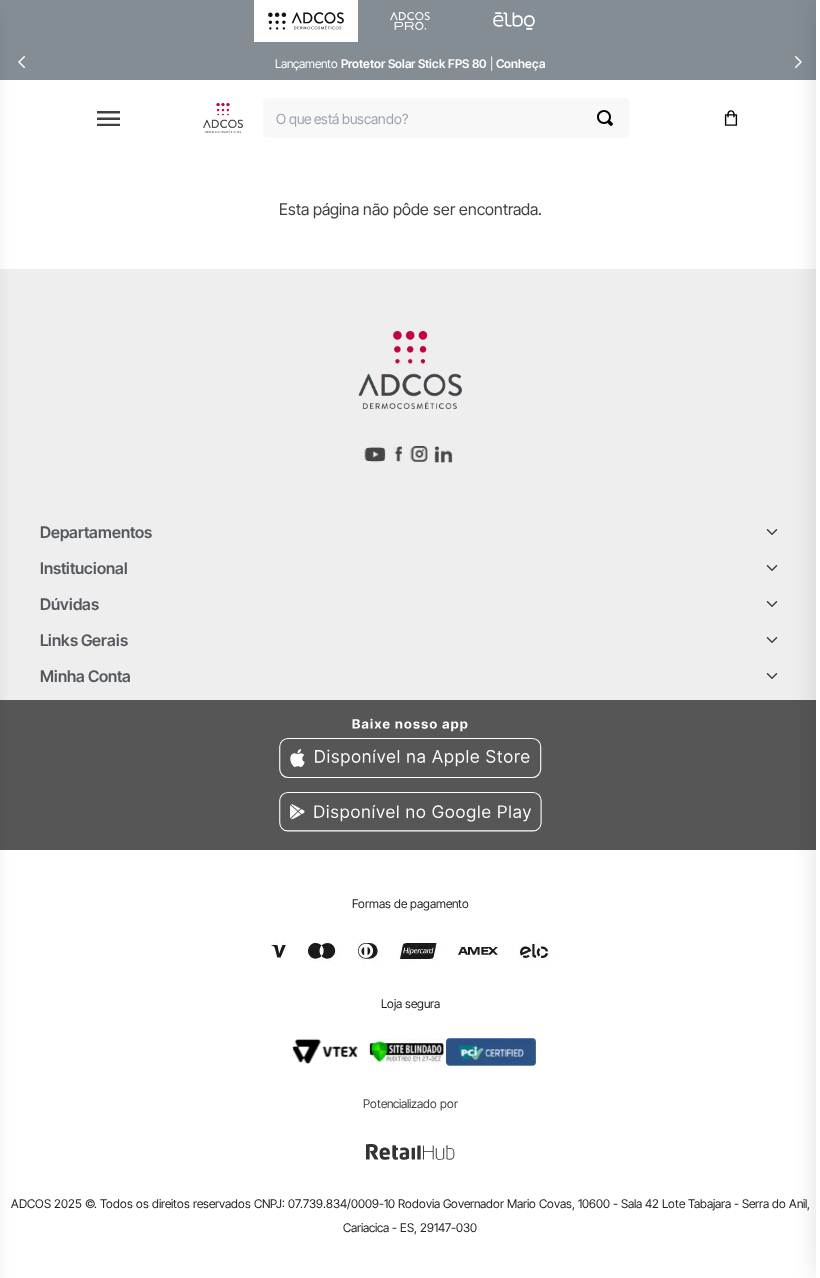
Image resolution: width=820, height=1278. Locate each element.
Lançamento (308, 63)
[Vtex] (325, 1052)
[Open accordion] (772, 532)
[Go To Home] (223, 118)
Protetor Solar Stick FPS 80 (414, 63)
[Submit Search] (613, 118)
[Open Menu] (108, 118)
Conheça (520, 63)
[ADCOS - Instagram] (419, 454)
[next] (798, 62)
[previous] (22, 62)
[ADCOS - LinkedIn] (443, 454)
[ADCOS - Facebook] (398, 454)
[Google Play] (410, 815)
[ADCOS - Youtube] (375, 454)
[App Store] (410, 745)
